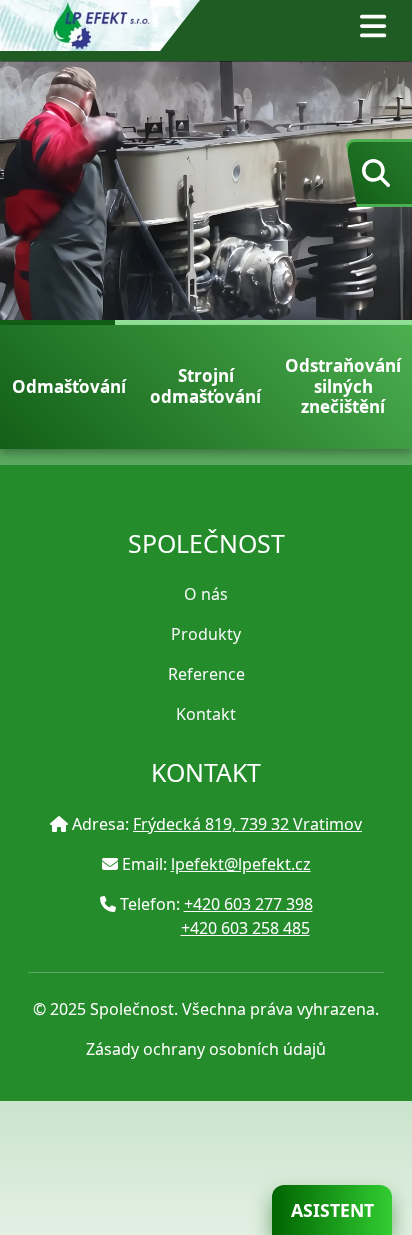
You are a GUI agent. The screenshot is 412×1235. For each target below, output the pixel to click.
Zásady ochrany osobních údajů (206, 1049)
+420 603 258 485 (245, 928)
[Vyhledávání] (374, 173)
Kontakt (206, 714)
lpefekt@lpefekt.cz (241, 864)
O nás (206, 594)
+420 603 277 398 (248, 904)
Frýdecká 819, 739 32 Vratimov (247, 824)
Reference (206, 674)
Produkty (206, 634)
